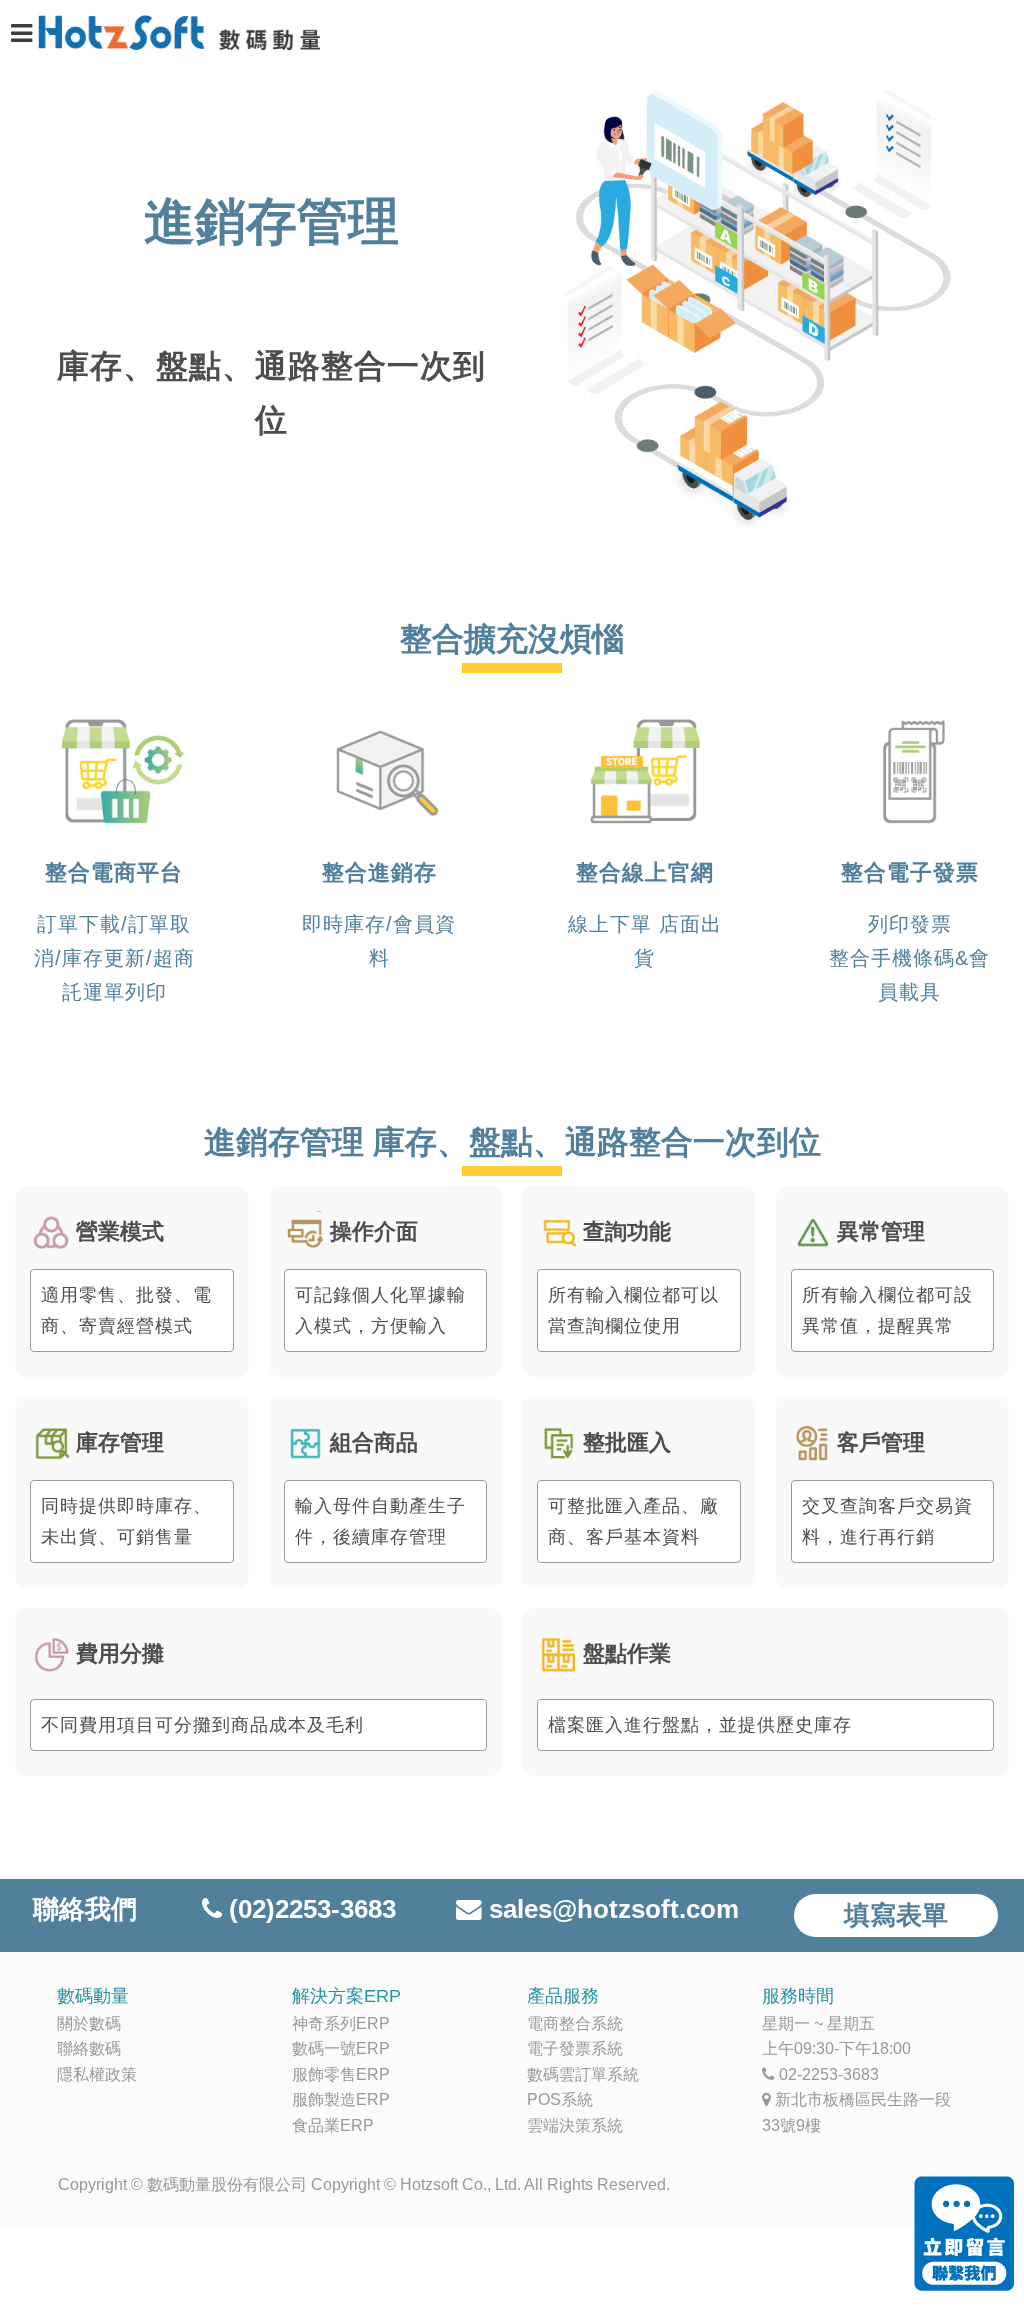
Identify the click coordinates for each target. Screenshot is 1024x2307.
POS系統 (560, 2099)
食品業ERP (333, 2125)
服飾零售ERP (341, 2074)
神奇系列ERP (341, 2023)
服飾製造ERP (341, 2099)
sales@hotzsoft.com (614, 1909)
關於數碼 (89, 2023)
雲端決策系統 (575, 2125)
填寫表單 (896, 1915)
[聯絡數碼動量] (964, 2235)
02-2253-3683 (829, 2074)
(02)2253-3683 (312, 1909)
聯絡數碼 (89, 2048)
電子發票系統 (575, 2048)
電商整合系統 (575, 2023)
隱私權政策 (97, 2074)
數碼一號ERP (341, 2048)
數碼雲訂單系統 (583, 2074)
